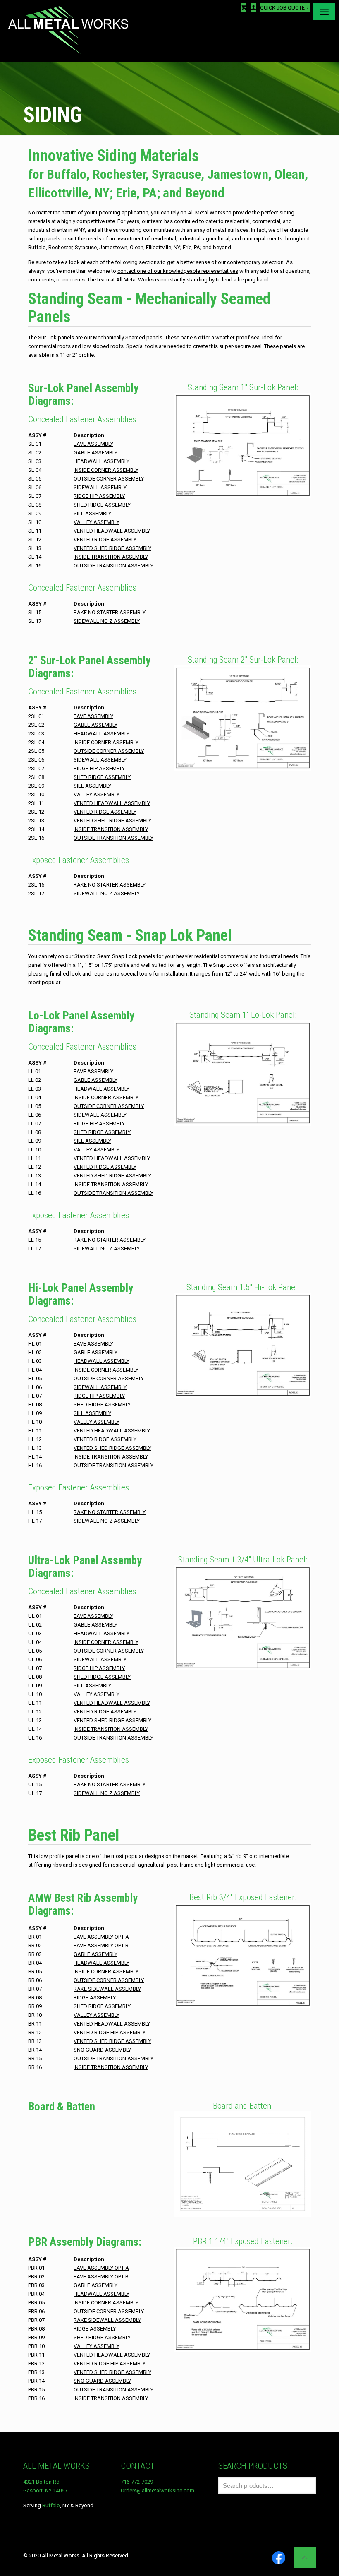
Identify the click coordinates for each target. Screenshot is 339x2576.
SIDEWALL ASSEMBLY (100, 487)
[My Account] (253, 8)
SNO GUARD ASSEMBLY (102, 2050)
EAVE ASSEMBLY (93, 444)
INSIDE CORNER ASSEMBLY (106, 470)
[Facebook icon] (279, 2558)
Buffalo (51, 2505)
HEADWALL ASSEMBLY (101, 461)
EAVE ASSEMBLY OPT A (101, 1937)
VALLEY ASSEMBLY (97, 522)
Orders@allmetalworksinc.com (158, 2491)
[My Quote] (244, 8)
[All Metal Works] (68, 31)
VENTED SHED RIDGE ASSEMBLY (112, 548)
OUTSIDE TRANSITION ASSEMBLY (113, 566)
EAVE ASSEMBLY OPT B (101, 1945)
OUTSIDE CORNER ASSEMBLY (109, 479)
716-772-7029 (137, 2482)
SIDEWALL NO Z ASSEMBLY (107, 621)
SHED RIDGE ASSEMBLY (102, 505)
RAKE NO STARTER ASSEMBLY (110, 612)
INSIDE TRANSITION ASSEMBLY (111, 557)
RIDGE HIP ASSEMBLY (99, 496)
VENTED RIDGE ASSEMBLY (105, 539)
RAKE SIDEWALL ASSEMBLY (107, 1989)
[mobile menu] (324, 12)
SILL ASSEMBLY (92, 513)
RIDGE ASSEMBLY (95, 1998)
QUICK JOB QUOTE (282, 8)
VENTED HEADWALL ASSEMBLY (112, 531)
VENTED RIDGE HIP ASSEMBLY (110, 2032)
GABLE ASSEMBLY (95, 453)
